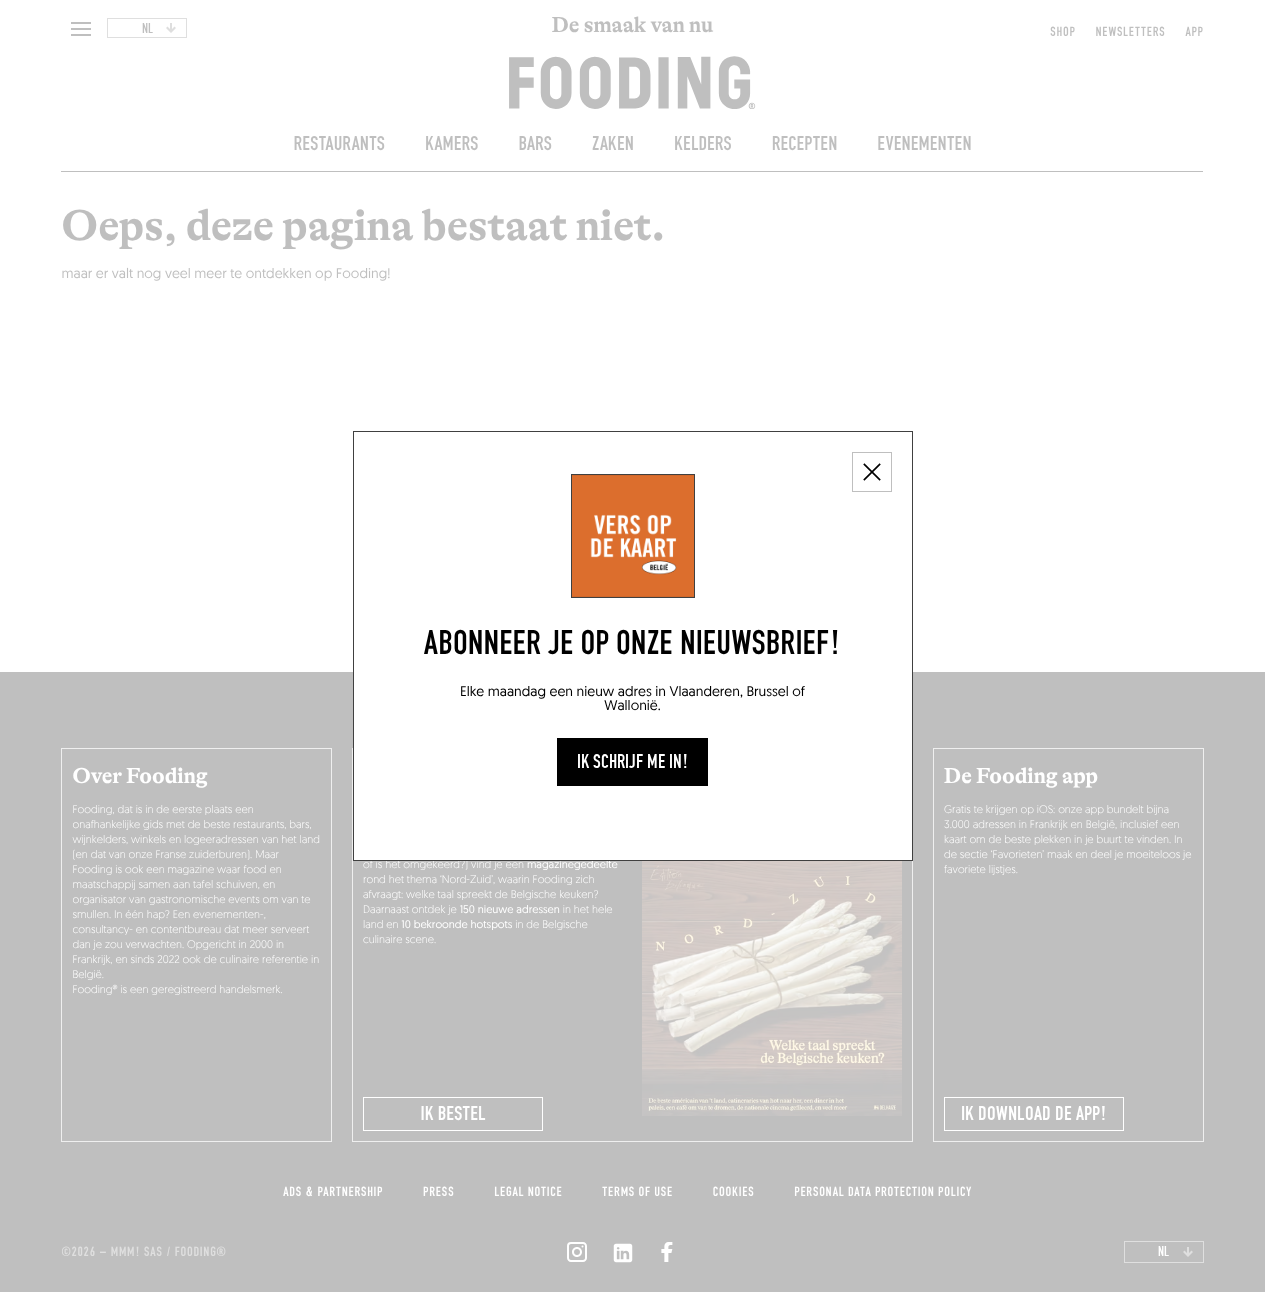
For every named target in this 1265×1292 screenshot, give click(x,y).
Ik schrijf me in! (632, 762)
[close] (872, 472)
